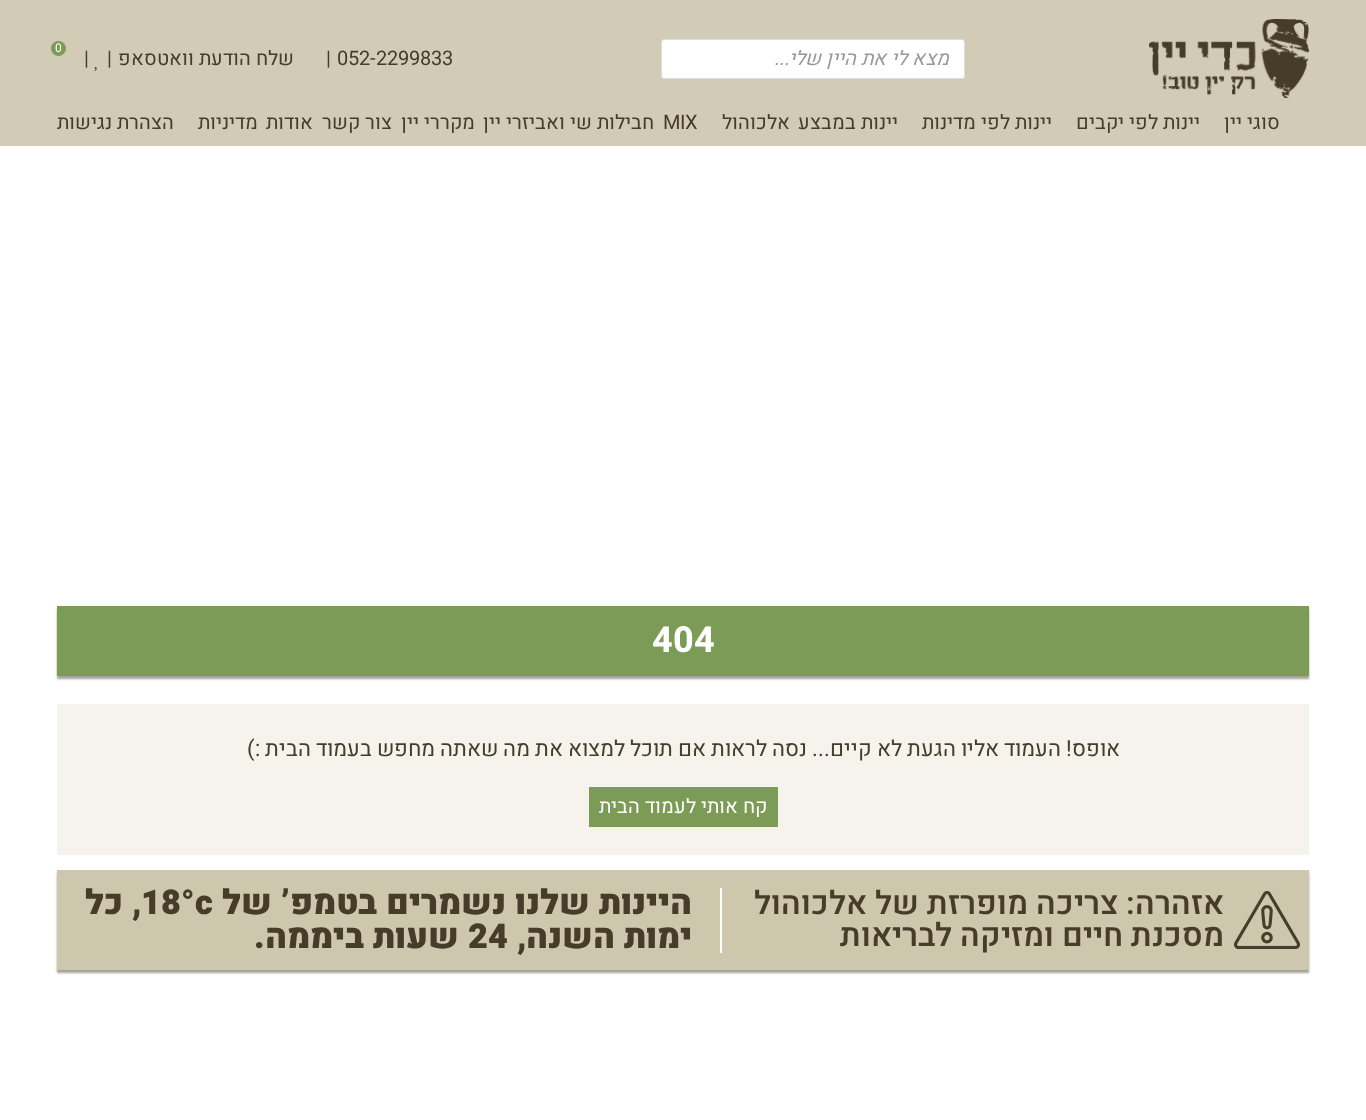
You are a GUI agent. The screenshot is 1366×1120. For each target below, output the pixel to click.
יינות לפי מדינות (987, 122)
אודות (289, 122)
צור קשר (357, 122)
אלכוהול (755, 122)
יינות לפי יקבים (1138, 122)
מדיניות (228, 122)
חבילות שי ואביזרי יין (568, 122)
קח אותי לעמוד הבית (683, 806)
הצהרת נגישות (115, 122)
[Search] (686, 59)
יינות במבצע (848, 122)
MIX (680, 122)
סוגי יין (1251, 122)
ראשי (1298, 127)
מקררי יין (438, 122)
